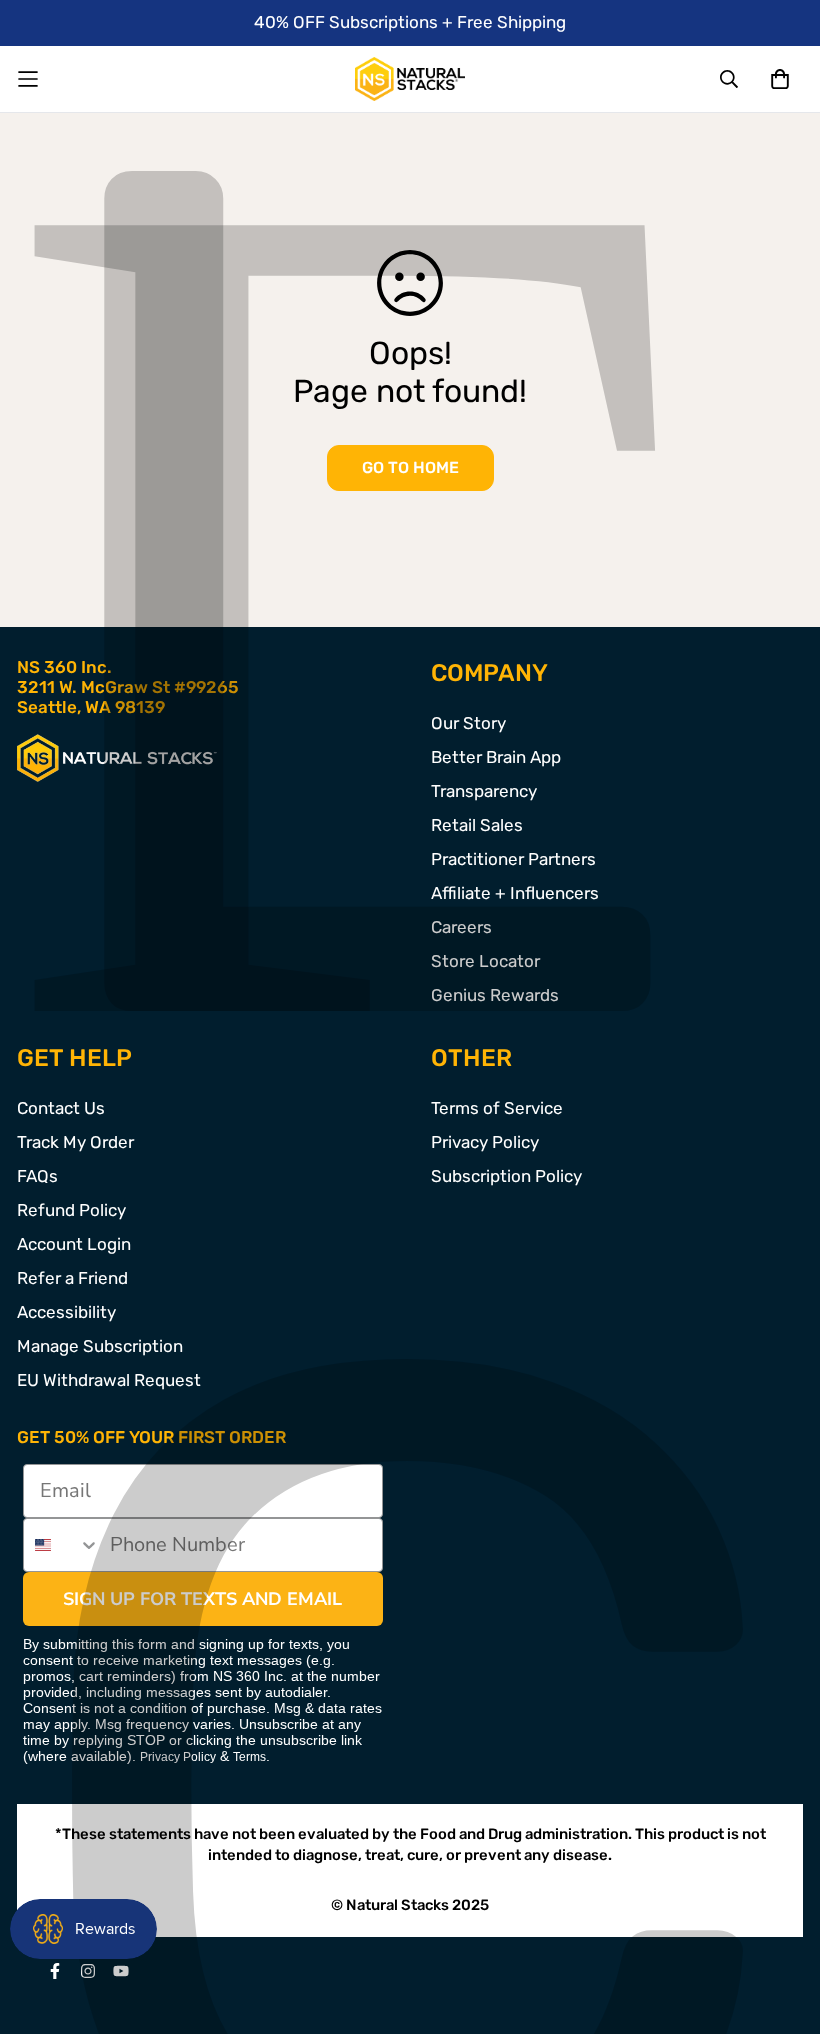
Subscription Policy (506, 1176)
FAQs (37, 1176)
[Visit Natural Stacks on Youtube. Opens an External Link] (120, 1971)
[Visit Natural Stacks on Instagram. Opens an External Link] (87, 1971)
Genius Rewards (495, 995)
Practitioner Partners (513, 859)
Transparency (484, 791)
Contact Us (61, 1108)
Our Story (468, 723)
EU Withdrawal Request (109, 1380)
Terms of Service (497, 1108)
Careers (461, 927)
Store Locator (485, 961)
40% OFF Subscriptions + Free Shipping (410, 22)
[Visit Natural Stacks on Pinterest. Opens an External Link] (54, 1971)
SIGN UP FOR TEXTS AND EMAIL (202, 1599)
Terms (249, 1757)
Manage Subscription (100, 1346)
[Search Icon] (730, 78)
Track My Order (75, 1142)
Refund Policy (71, 1210)
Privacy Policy (485, 1142)
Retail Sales (477, 825)
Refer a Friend (72, 1278)
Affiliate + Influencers (515, 893)
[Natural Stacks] (410, 79)
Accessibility (66, 1312)
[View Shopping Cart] (779, 78)
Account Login (74, 1244)
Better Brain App (496, 757)
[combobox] (62, 1545)
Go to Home (410, 467)
